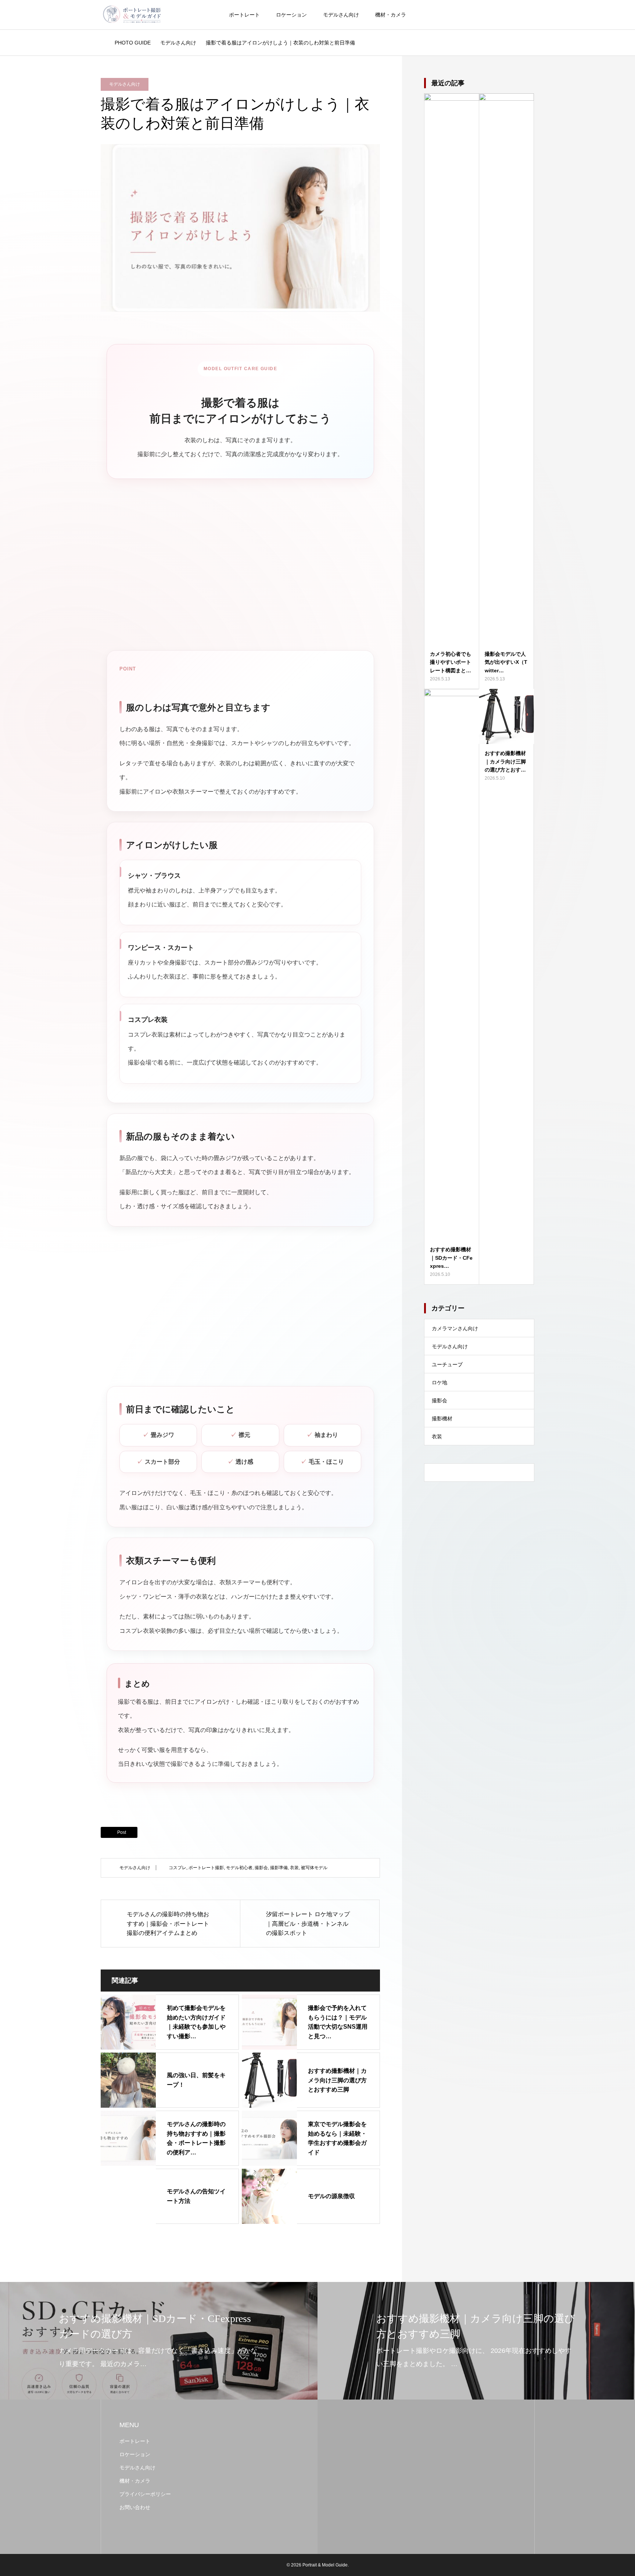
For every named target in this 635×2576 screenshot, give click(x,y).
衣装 (294, 1868)
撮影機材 (442, 1418)
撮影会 (261, 1868)
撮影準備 (279, 1868)
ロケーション (291, 15)
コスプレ (177, 1868)
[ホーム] (103, 43)
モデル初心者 (239, 1868)
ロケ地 (440, 1382)
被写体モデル (314, 1868)
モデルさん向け (341, 15)
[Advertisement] (240, 572)
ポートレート (244, 15)
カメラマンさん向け (455, 1328)
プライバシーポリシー (145, 2494)
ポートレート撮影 (206, 1868)
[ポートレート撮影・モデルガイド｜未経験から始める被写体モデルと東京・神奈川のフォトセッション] (132, 15)
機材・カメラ (391, 15)
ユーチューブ (447, 1364)
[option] (159, 2341)
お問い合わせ (135, 2507)
